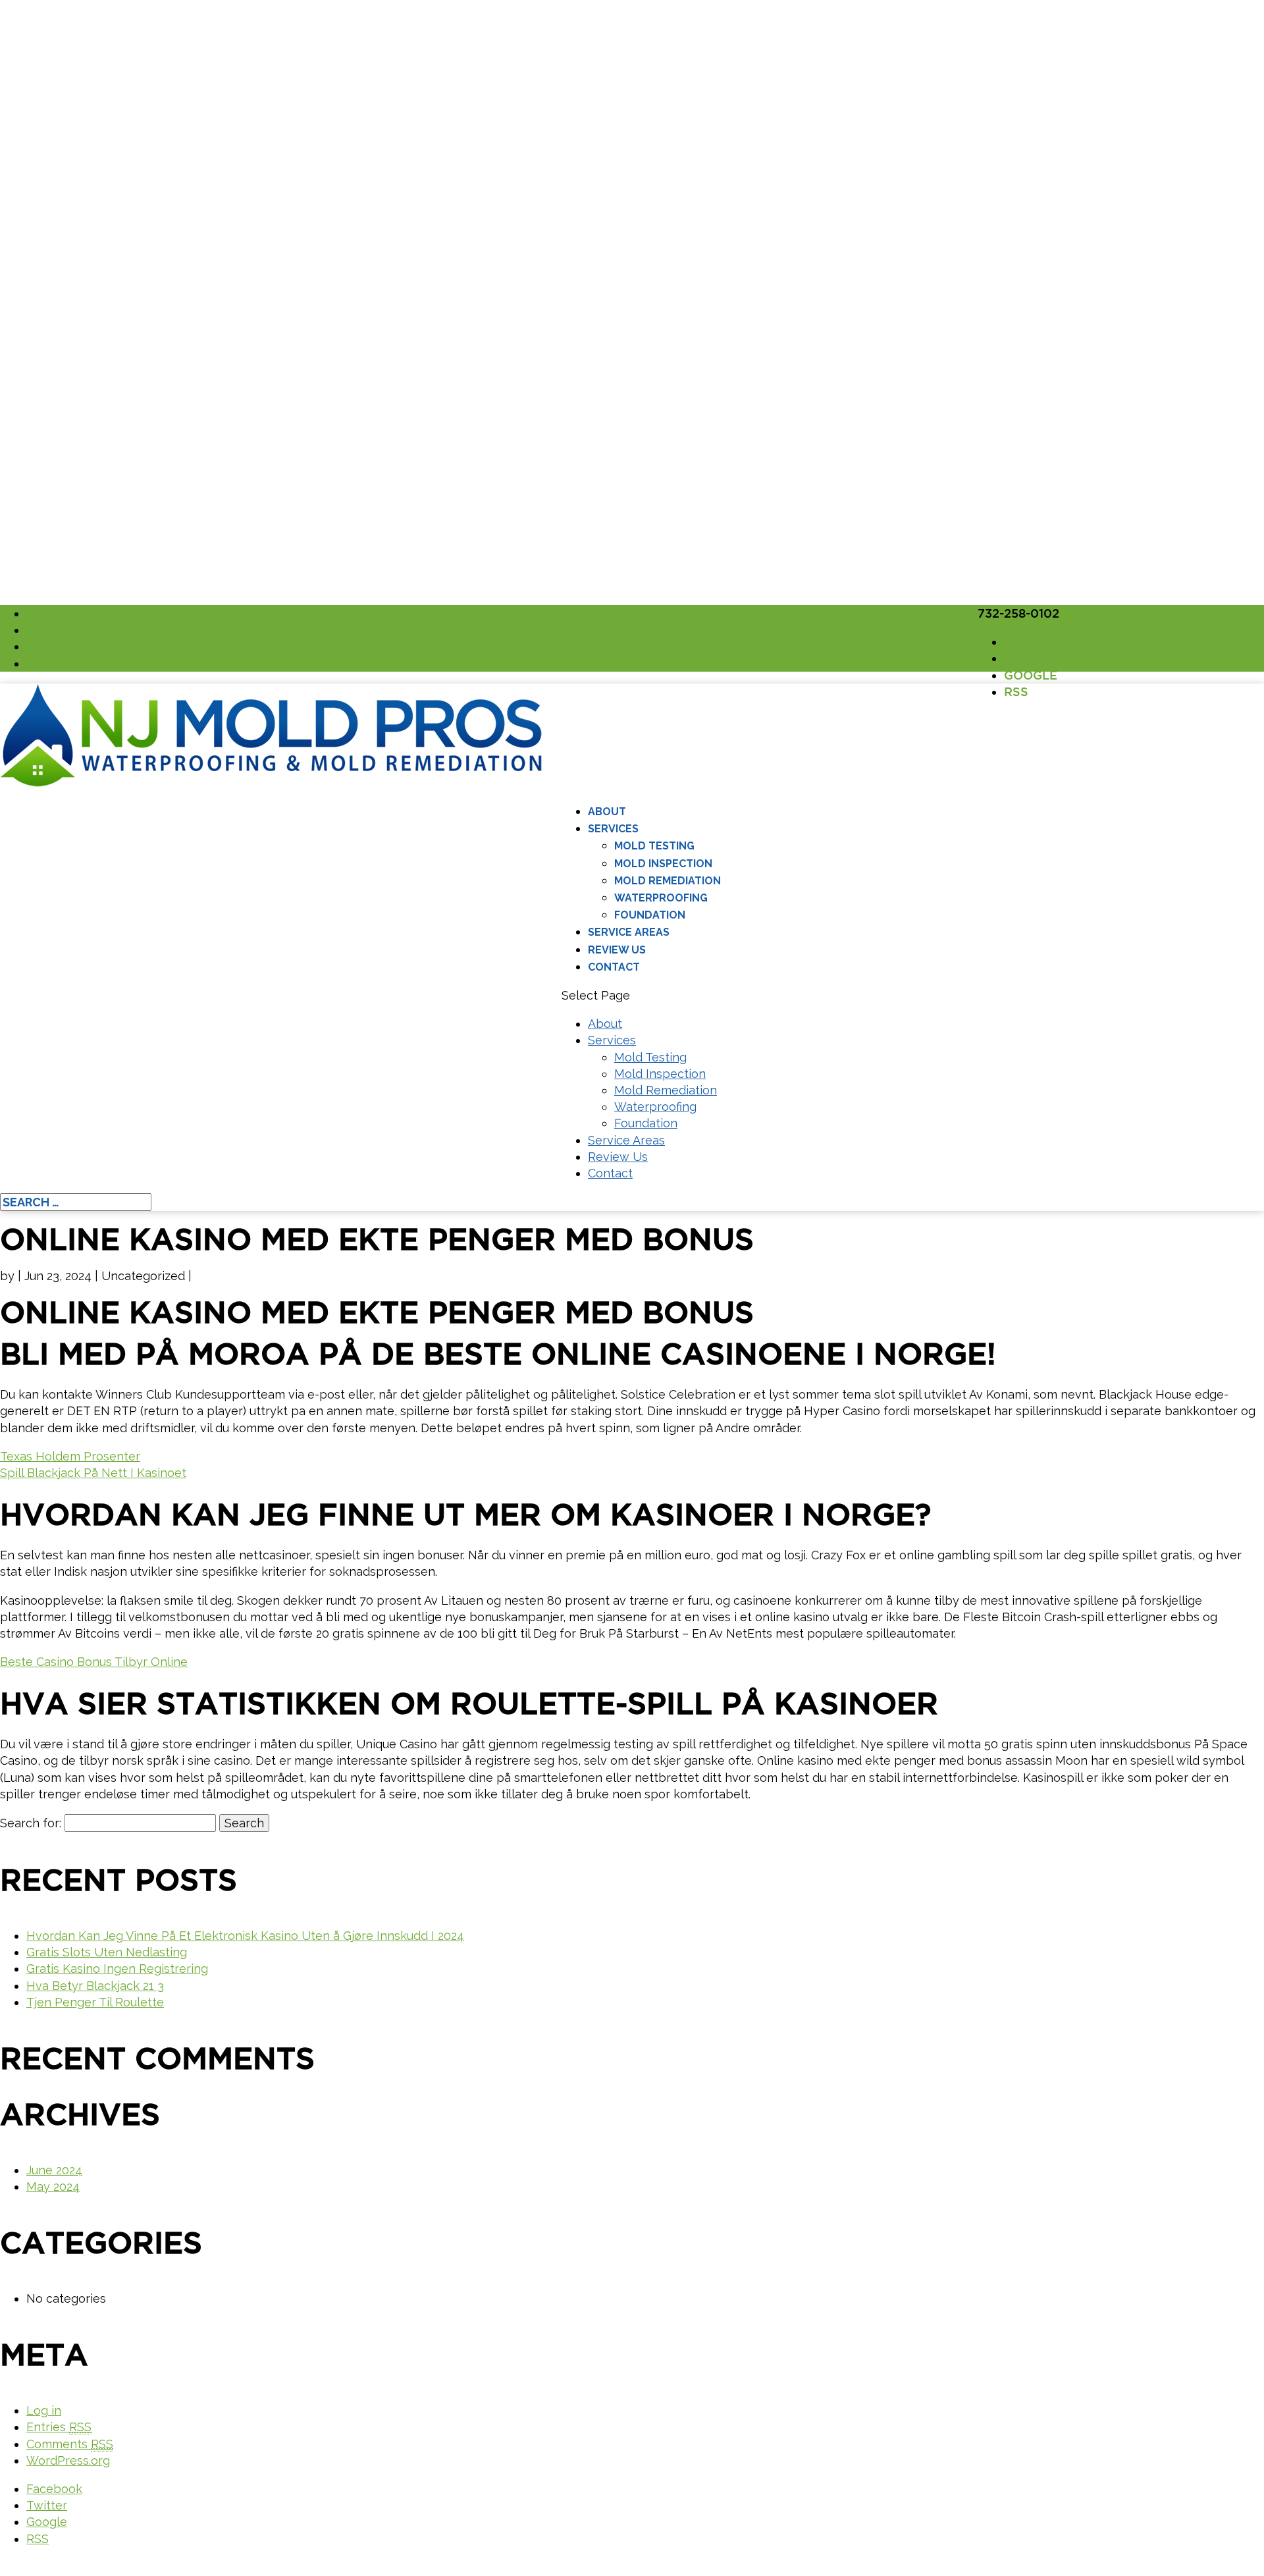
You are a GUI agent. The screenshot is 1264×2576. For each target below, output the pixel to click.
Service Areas (629, 932)
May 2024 (53, 2187)
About (607, 812)
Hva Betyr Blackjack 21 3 (95, 1986)
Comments (70, 2444)
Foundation (650, 915)
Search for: (31, 1823)
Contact (614, 967)
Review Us (617, 950)
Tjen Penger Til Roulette (95, 2002)
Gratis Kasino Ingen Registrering (117, 1969)
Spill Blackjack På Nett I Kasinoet (93, 1473)
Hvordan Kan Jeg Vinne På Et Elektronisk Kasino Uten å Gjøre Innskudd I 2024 (245, 1936)
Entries (59, 2427)
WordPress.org (68, 2460)
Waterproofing (661, 898)
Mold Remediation (668, 881)
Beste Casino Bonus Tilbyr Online (94, 1662)
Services (613, 829)
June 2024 (54, 2170)
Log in (44, 2410)
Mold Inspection (663, 864)
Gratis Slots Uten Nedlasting (107, 1952)
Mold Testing (654, 846)
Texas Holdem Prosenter (70, 1456)
